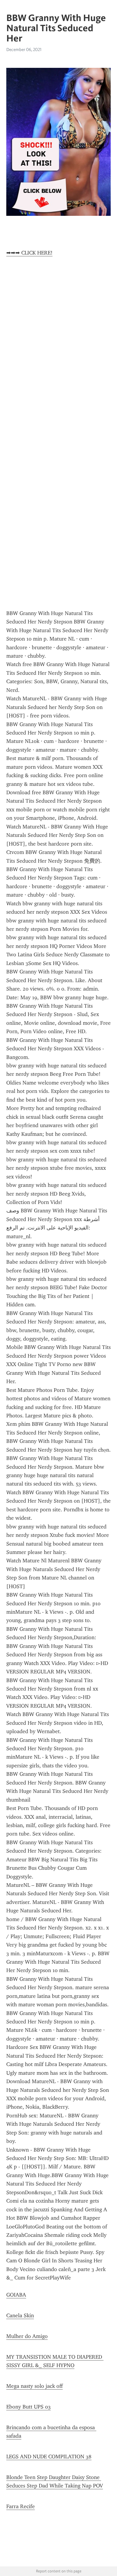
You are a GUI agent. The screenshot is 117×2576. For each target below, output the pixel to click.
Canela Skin (20, 2315)
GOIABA (16, 2295)
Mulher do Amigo (27, 2336)
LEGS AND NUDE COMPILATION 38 (49, 2457)
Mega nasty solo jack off (34, 2386)
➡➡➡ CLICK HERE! (29, 253)
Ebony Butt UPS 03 (28, 2407)
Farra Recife (21, 2506)
